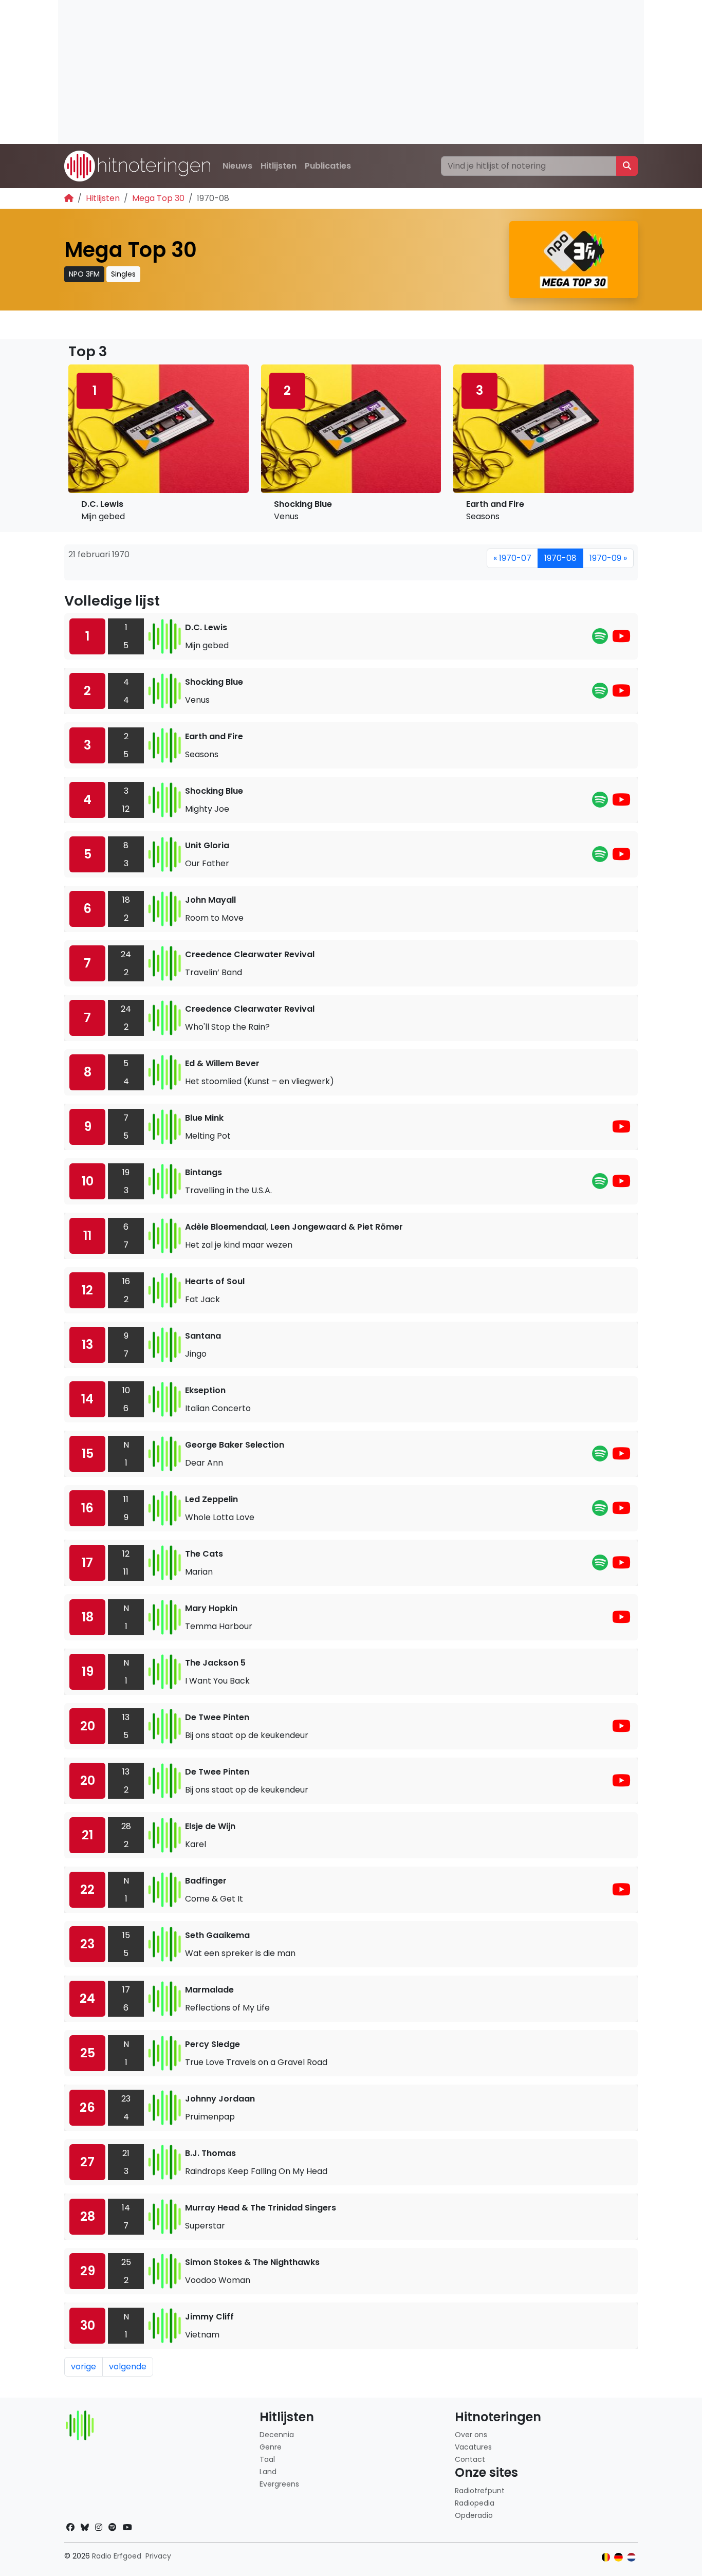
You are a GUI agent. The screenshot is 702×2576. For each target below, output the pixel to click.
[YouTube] (621, 639)
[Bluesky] (85, 2527)
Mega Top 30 (158, 198)
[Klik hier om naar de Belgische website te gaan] (606, 2557)
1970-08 (560, 558)
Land (268, 2472)
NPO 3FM (84, 274)
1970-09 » (608, 558)
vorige (84, 2367)
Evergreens (279, 2484)
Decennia (277, 2435)
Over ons (471, 2435)
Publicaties (328, 166)
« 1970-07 (512, 558)
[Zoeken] (627, 166)
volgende (128, 2367)
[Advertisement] (351, 72)
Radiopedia (475, 2503)
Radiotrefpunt (480, 2491)
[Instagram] (99, 2527)
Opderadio (474, 2515)
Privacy (158, 2556)
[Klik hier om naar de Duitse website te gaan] (618, 2557)
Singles (123, 274)
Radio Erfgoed (117, 2556)
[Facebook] (70, 2527)
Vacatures (473, 2447)
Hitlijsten (279, 166)
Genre (271, 2447)
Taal (267, 2459)
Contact (470, 2459)
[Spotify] (600, 639)
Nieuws (237, 166)
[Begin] (69, 198)
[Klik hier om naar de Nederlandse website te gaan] (631, 2557)
